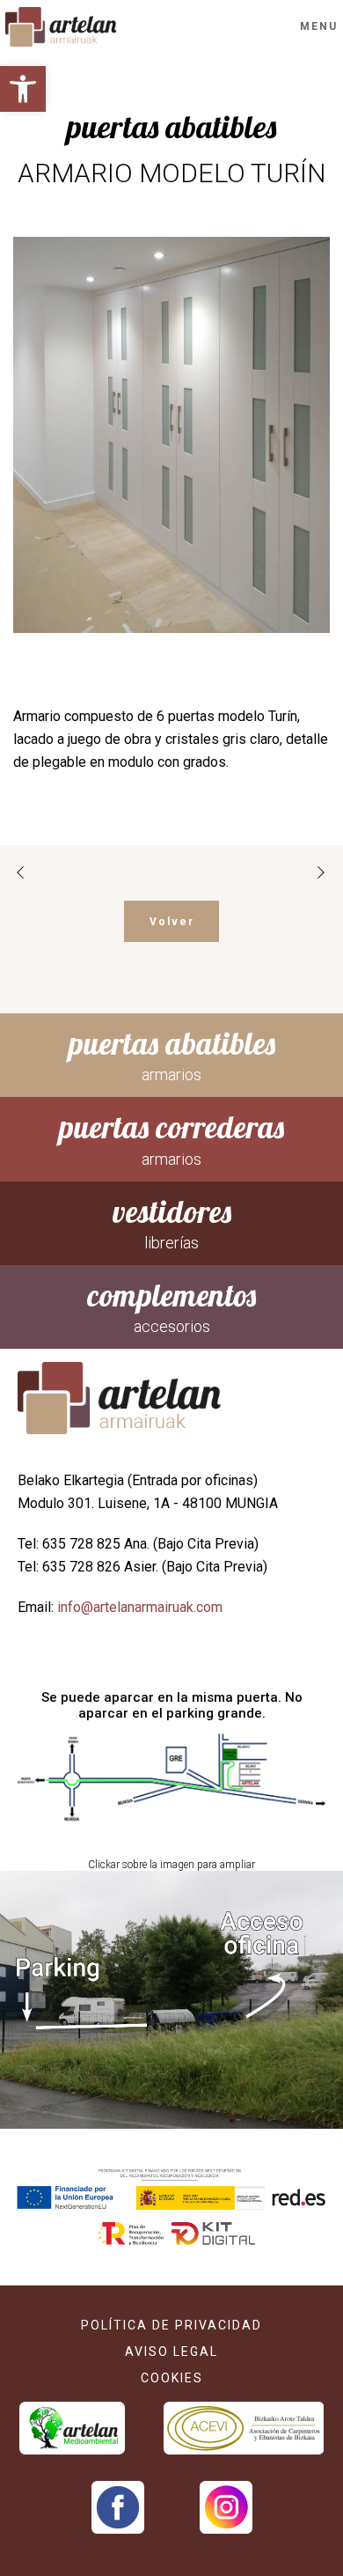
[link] (23, 89)
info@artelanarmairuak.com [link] (140, 1607)
